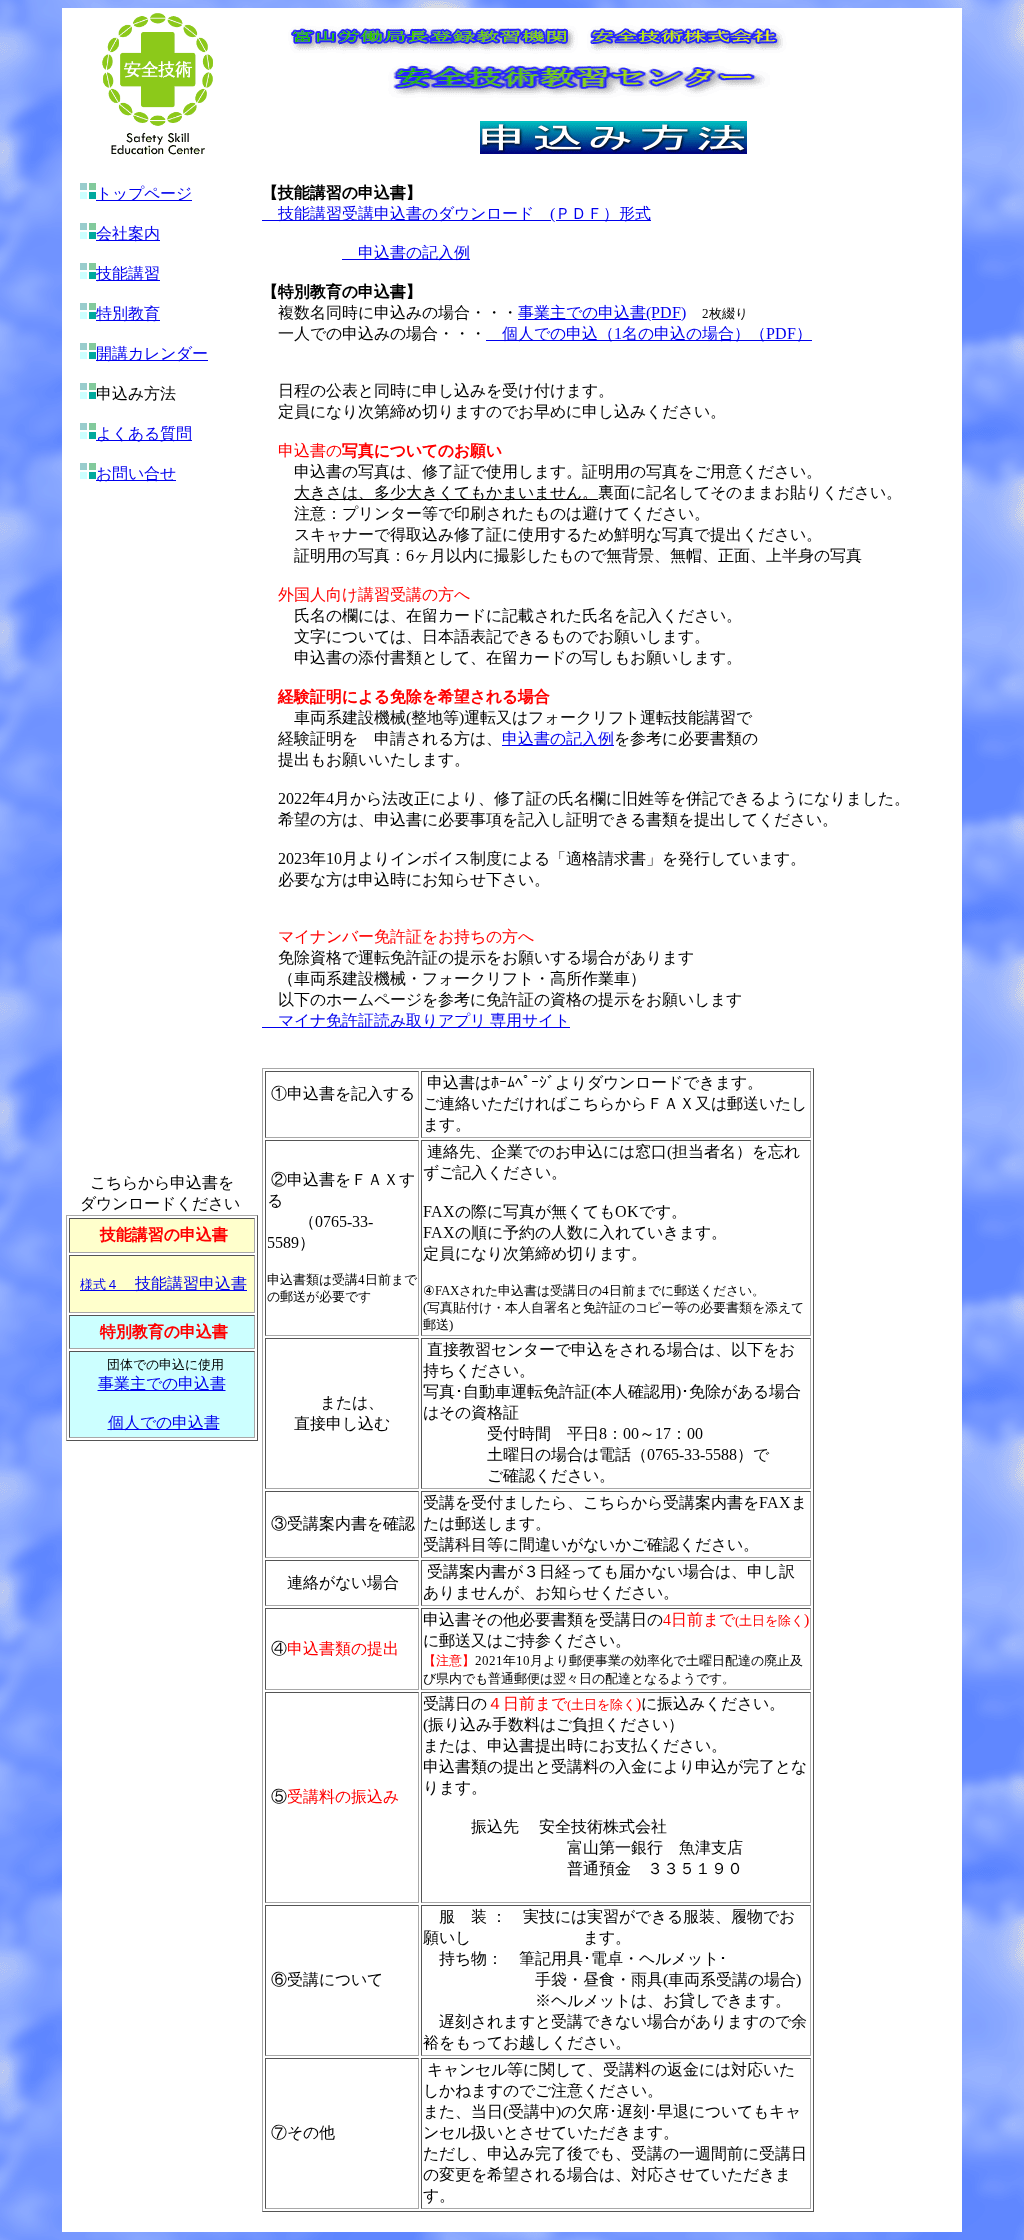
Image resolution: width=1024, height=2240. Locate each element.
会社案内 (128, 233)
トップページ (144, 193)
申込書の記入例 (414, 252)
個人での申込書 (164, 1422)
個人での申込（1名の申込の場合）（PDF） (649, 333)
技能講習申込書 (163, 1283)
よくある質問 (144, 433)
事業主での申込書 (162, 1383)
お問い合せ (136, 473)
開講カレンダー (152, 353)
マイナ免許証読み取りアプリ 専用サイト (416, 1020)
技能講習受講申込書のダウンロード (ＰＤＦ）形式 (456, 213)
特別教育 (128, 313)
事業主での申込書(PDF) (602, 312)
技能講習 (128, 273)
